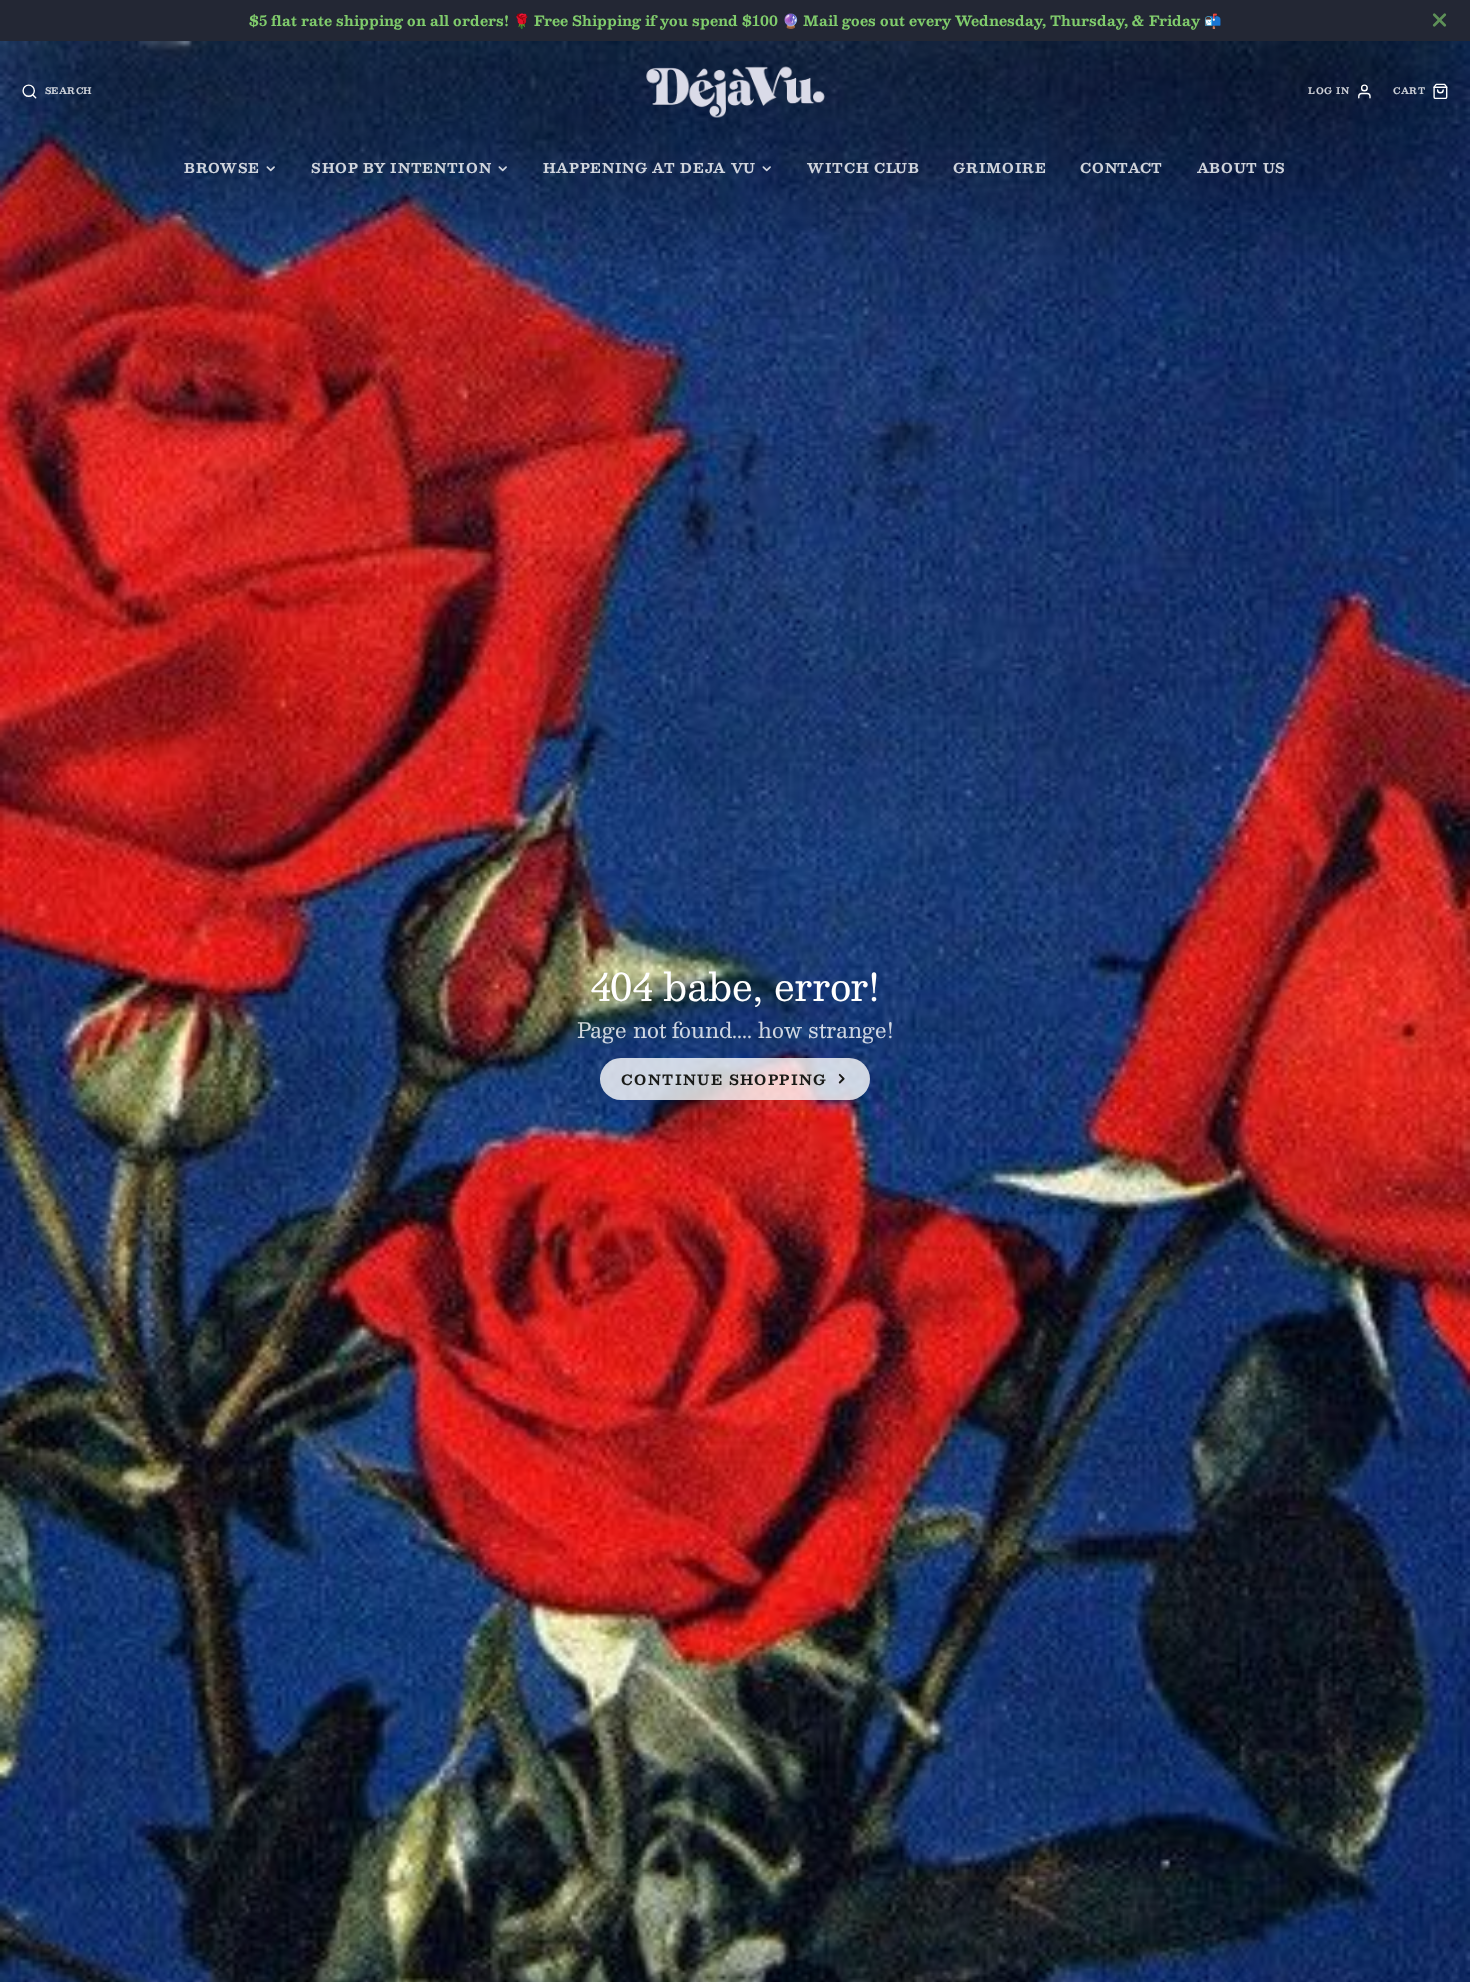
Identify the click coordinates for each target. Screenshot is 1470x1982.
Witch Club (863, 167)
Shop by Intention (401, 167)
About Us (1241, 167)
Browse (222, 167)
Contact (1121, 167)
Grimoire (999, 167)
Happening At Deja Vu (649, 167)
